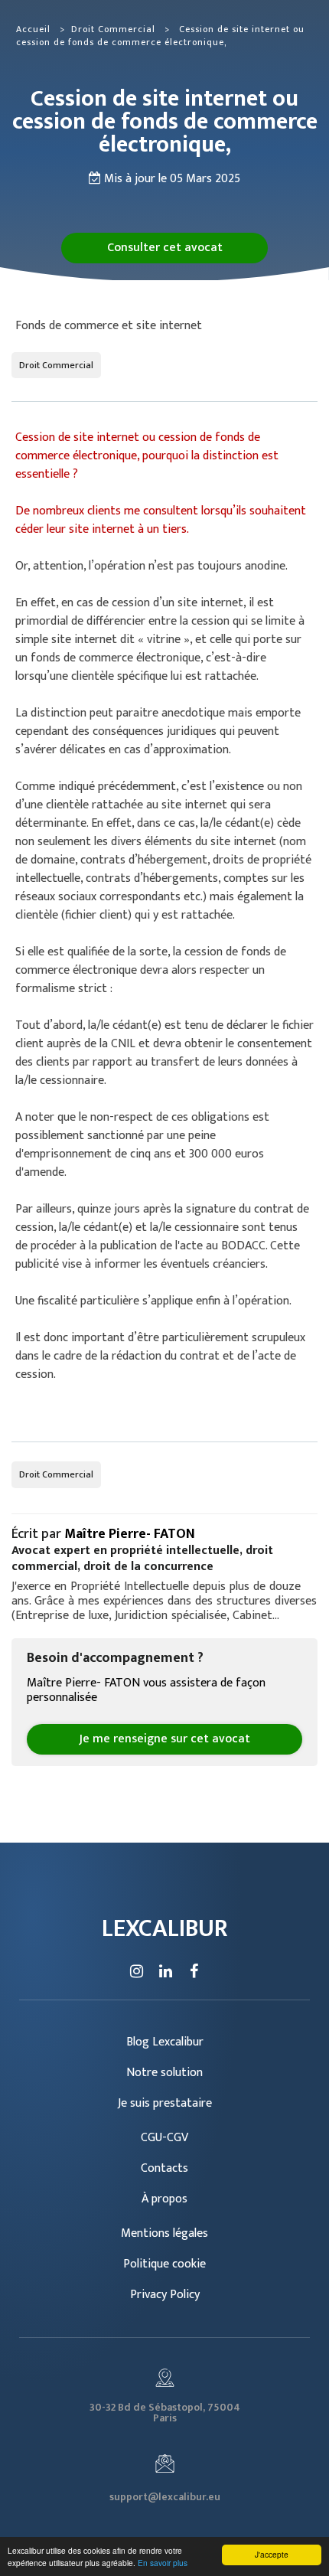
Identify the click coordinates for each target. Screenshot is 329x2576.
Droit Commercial (115, 29)
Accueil (33, 29)
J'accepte (272, 2554)
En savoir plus (163, 2563)
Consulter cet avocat (165, 248)
